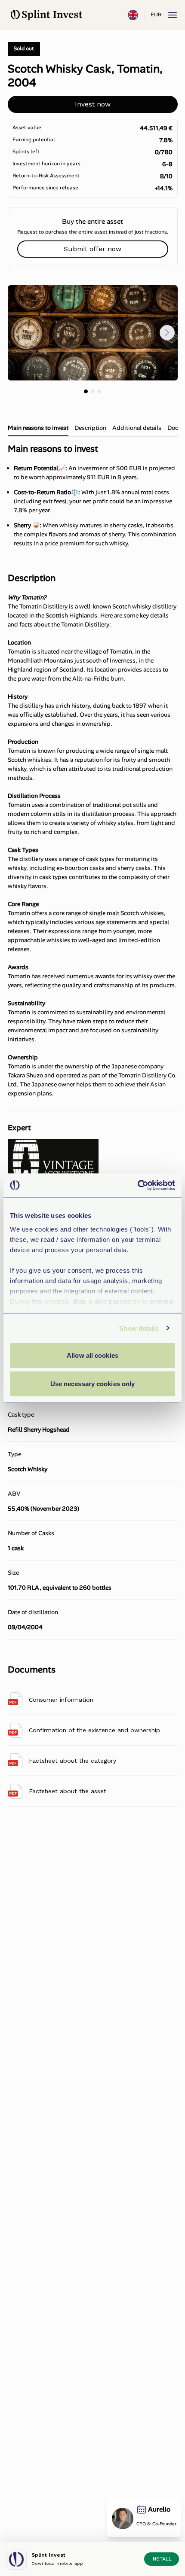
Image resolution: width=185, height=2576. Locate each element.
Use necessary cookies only (93, 1383)
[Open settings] (133, 15)
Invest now (93, 104)
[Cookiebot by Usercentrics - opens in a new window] (137, 1185)
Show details (139, 1328)
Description (90, 428)
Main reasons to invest (38, 428)
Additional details (137, 428)
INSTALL (162, 2559)
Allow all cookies (92, 1355)
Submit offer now (92, 249)
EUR (156, 15)
